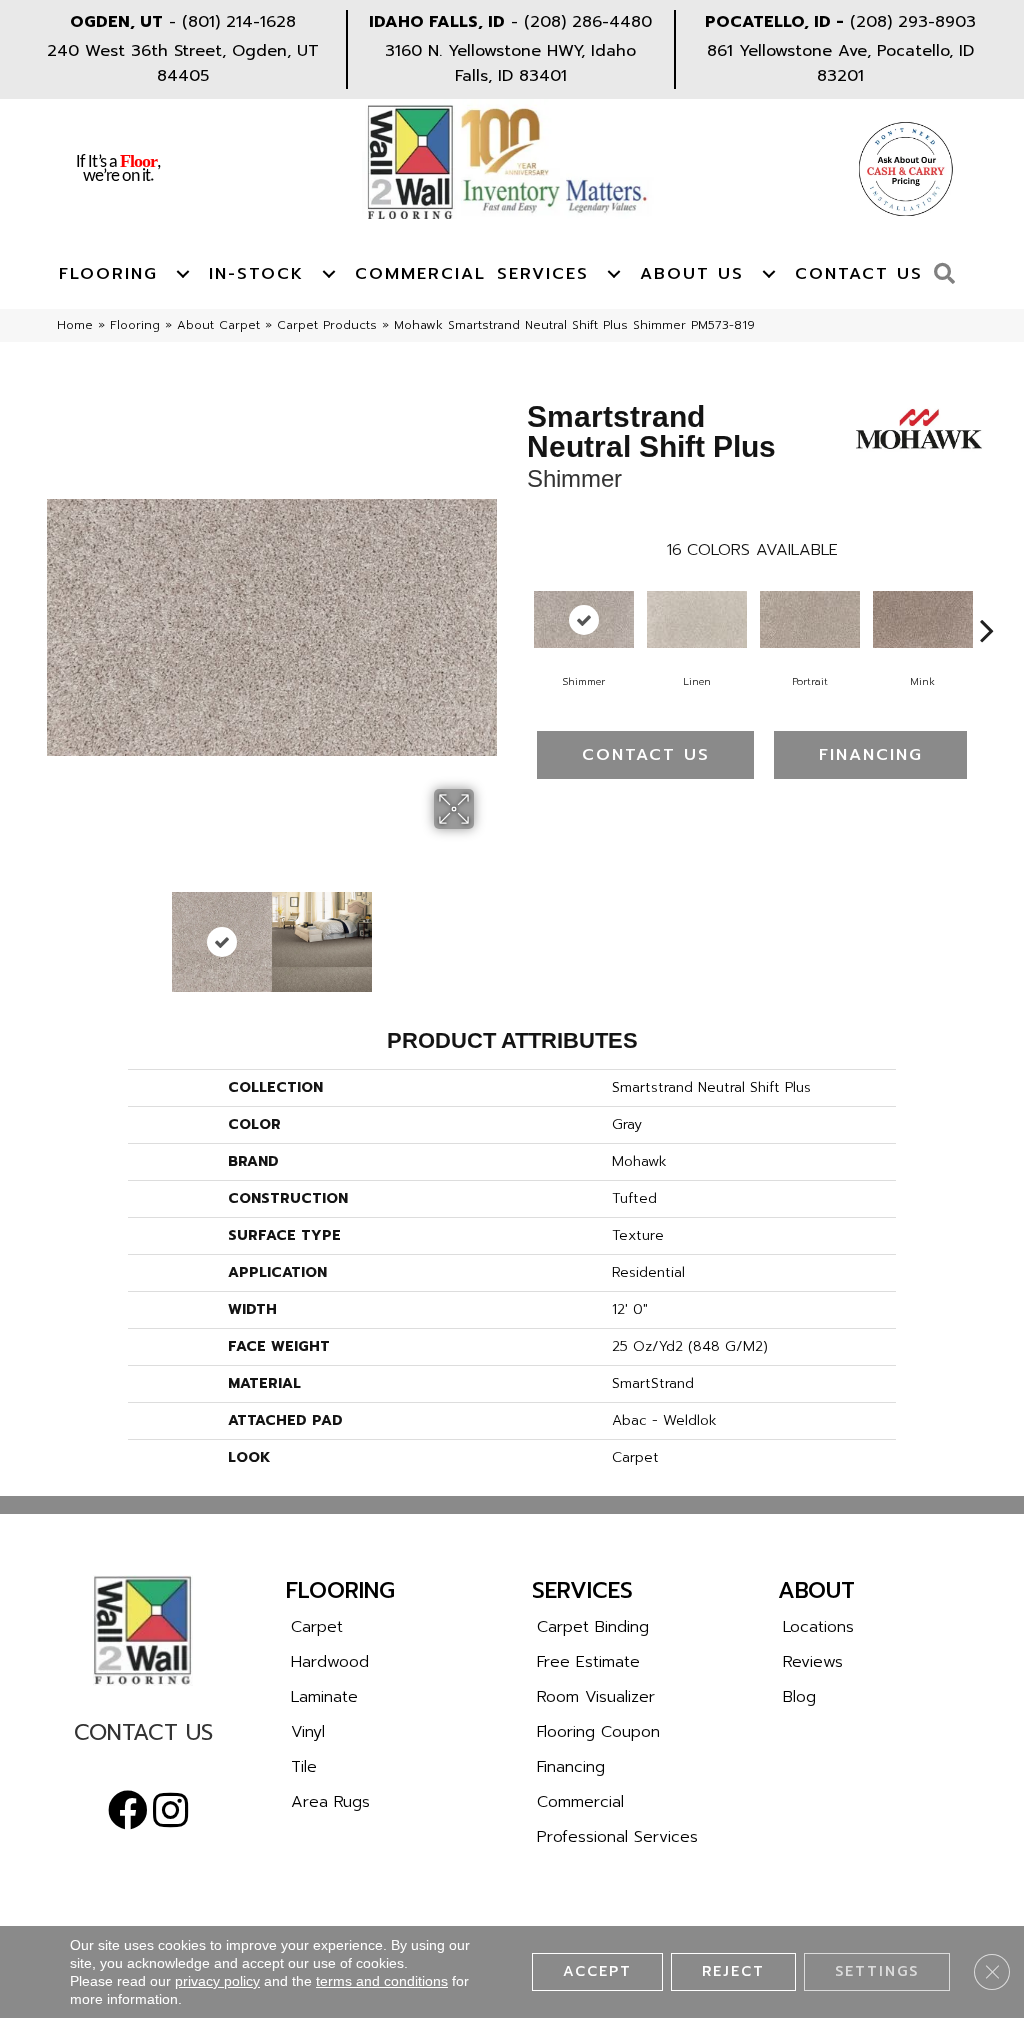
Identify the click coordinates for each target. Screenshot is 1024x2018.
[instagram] (170, 1811)
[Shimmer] (584, 619)
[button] (949, 274)
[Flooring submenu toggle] (183, 274)
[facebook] (128, 1811)
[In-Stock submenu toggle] (329, 274)
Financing (871, 755)
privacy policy (217, 1981)
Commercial (420, 274)
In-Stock (256, 274)
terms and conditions (382, 1981)
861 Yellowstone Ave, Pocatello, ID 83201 (840, 63)
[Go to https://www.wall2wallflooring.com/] (143, 1630)
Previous (57, 932)
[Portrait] (810, 619)
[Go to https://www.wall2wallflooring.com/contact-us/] (143, 1737)
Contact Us (859, 274)
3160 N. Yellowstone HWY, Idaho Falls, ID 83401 (510, 63)
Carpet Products (327, 325)
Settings (877, 1971)
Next (487, 932)
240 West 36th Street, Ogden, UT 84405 (183, 63)
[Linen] (697, 619)
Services (543, 274)
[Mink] (923, 619)
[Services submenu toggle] (614, 274)
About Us (692, 274)
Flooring (108, 274)
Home (75, 325)
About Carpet (218, 325)
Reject (733, 1971)
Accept (597, 1971)
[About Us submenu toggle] (769, 274)
